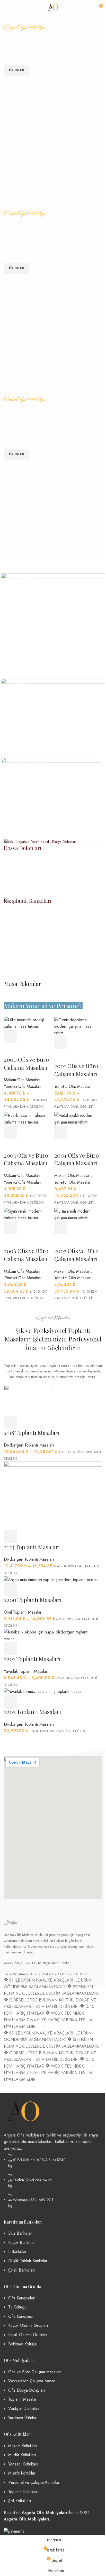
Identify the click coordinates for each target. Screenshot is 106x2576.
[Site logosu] (53, 7)
